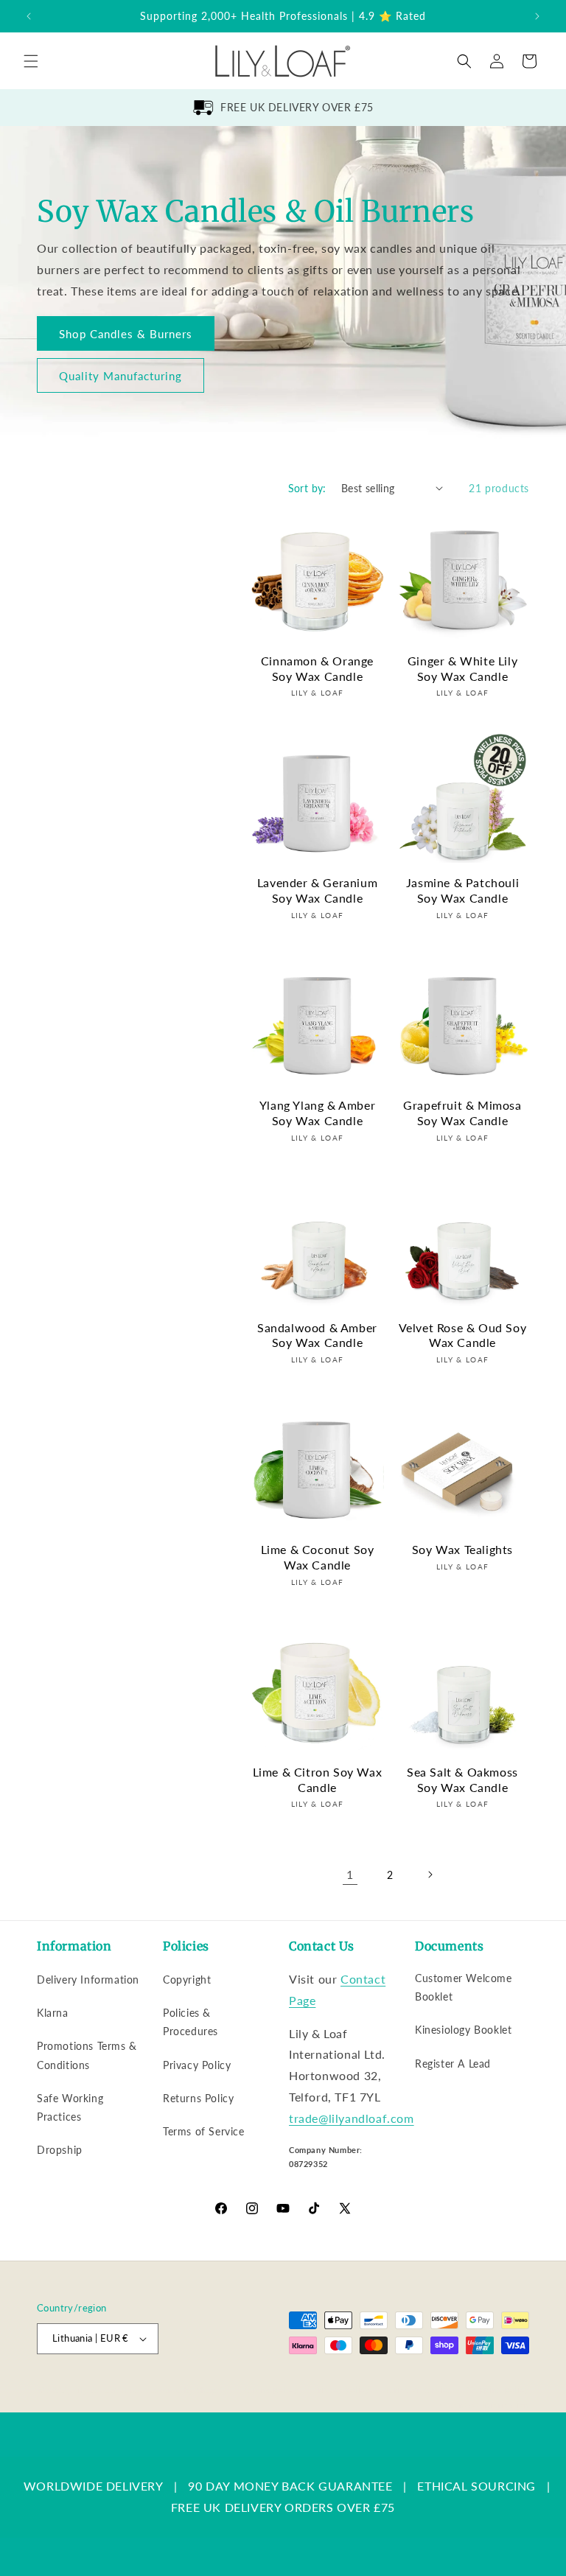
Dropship (60, 2150)
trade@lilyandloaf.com (352, 2118)
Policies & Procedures (191, 2022)
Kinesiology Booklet (463, 2030)
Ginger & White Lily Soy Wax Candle (462, 668)
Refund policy (270, 2389)
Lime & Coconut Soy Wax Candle (318, 1557)
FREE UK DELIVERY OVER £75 (297, 107)
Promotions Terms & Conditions (87, 2055)
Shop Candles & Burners (126, 334)
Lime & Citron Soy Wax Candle (318, 1779)
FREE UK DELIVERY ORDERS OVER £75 (283, 2507)
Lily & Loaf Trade (107, 2390)
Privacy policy (341, 2389)
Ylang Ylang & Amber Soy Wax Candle (317, 1113)
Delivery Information (88, 1980)
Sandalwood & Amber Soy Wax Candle (317, 1335)
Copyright (187, 1980)
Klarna (53, 2013)
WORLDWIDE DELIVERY (94, 2486)
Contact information (489, 2405)
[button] (31, 61)
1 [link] (350, 1874)
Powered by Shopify (186, 2390)
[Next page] (430, 1875)
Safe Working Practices (70, 2107)
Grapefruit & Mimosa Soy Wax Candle (462, 1113)
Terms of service (419, 2389)
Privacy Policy (197, 2065)
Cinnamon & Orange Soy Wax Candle (317, 668)
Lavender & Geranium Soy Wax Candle (317, 890)
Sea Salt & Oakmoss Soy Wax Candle (462, 1779)
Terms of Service (204, 2131)
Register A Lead (453, 2064)
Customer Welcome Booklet (464, 1987)
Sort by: (307, 488)
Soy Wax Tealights (462, 1549)
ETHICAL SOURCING (476, 2486)
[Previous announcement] (29, 16)
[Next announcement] (537, 16)
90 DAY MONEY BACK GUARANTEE (290, 2486)
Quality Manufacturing (120, 376)
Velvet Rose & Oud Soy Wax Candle (463, 1335)
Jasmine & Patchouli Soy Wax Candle (462, 890)
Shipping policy (499, 2389)
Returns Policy (198, 2098)
